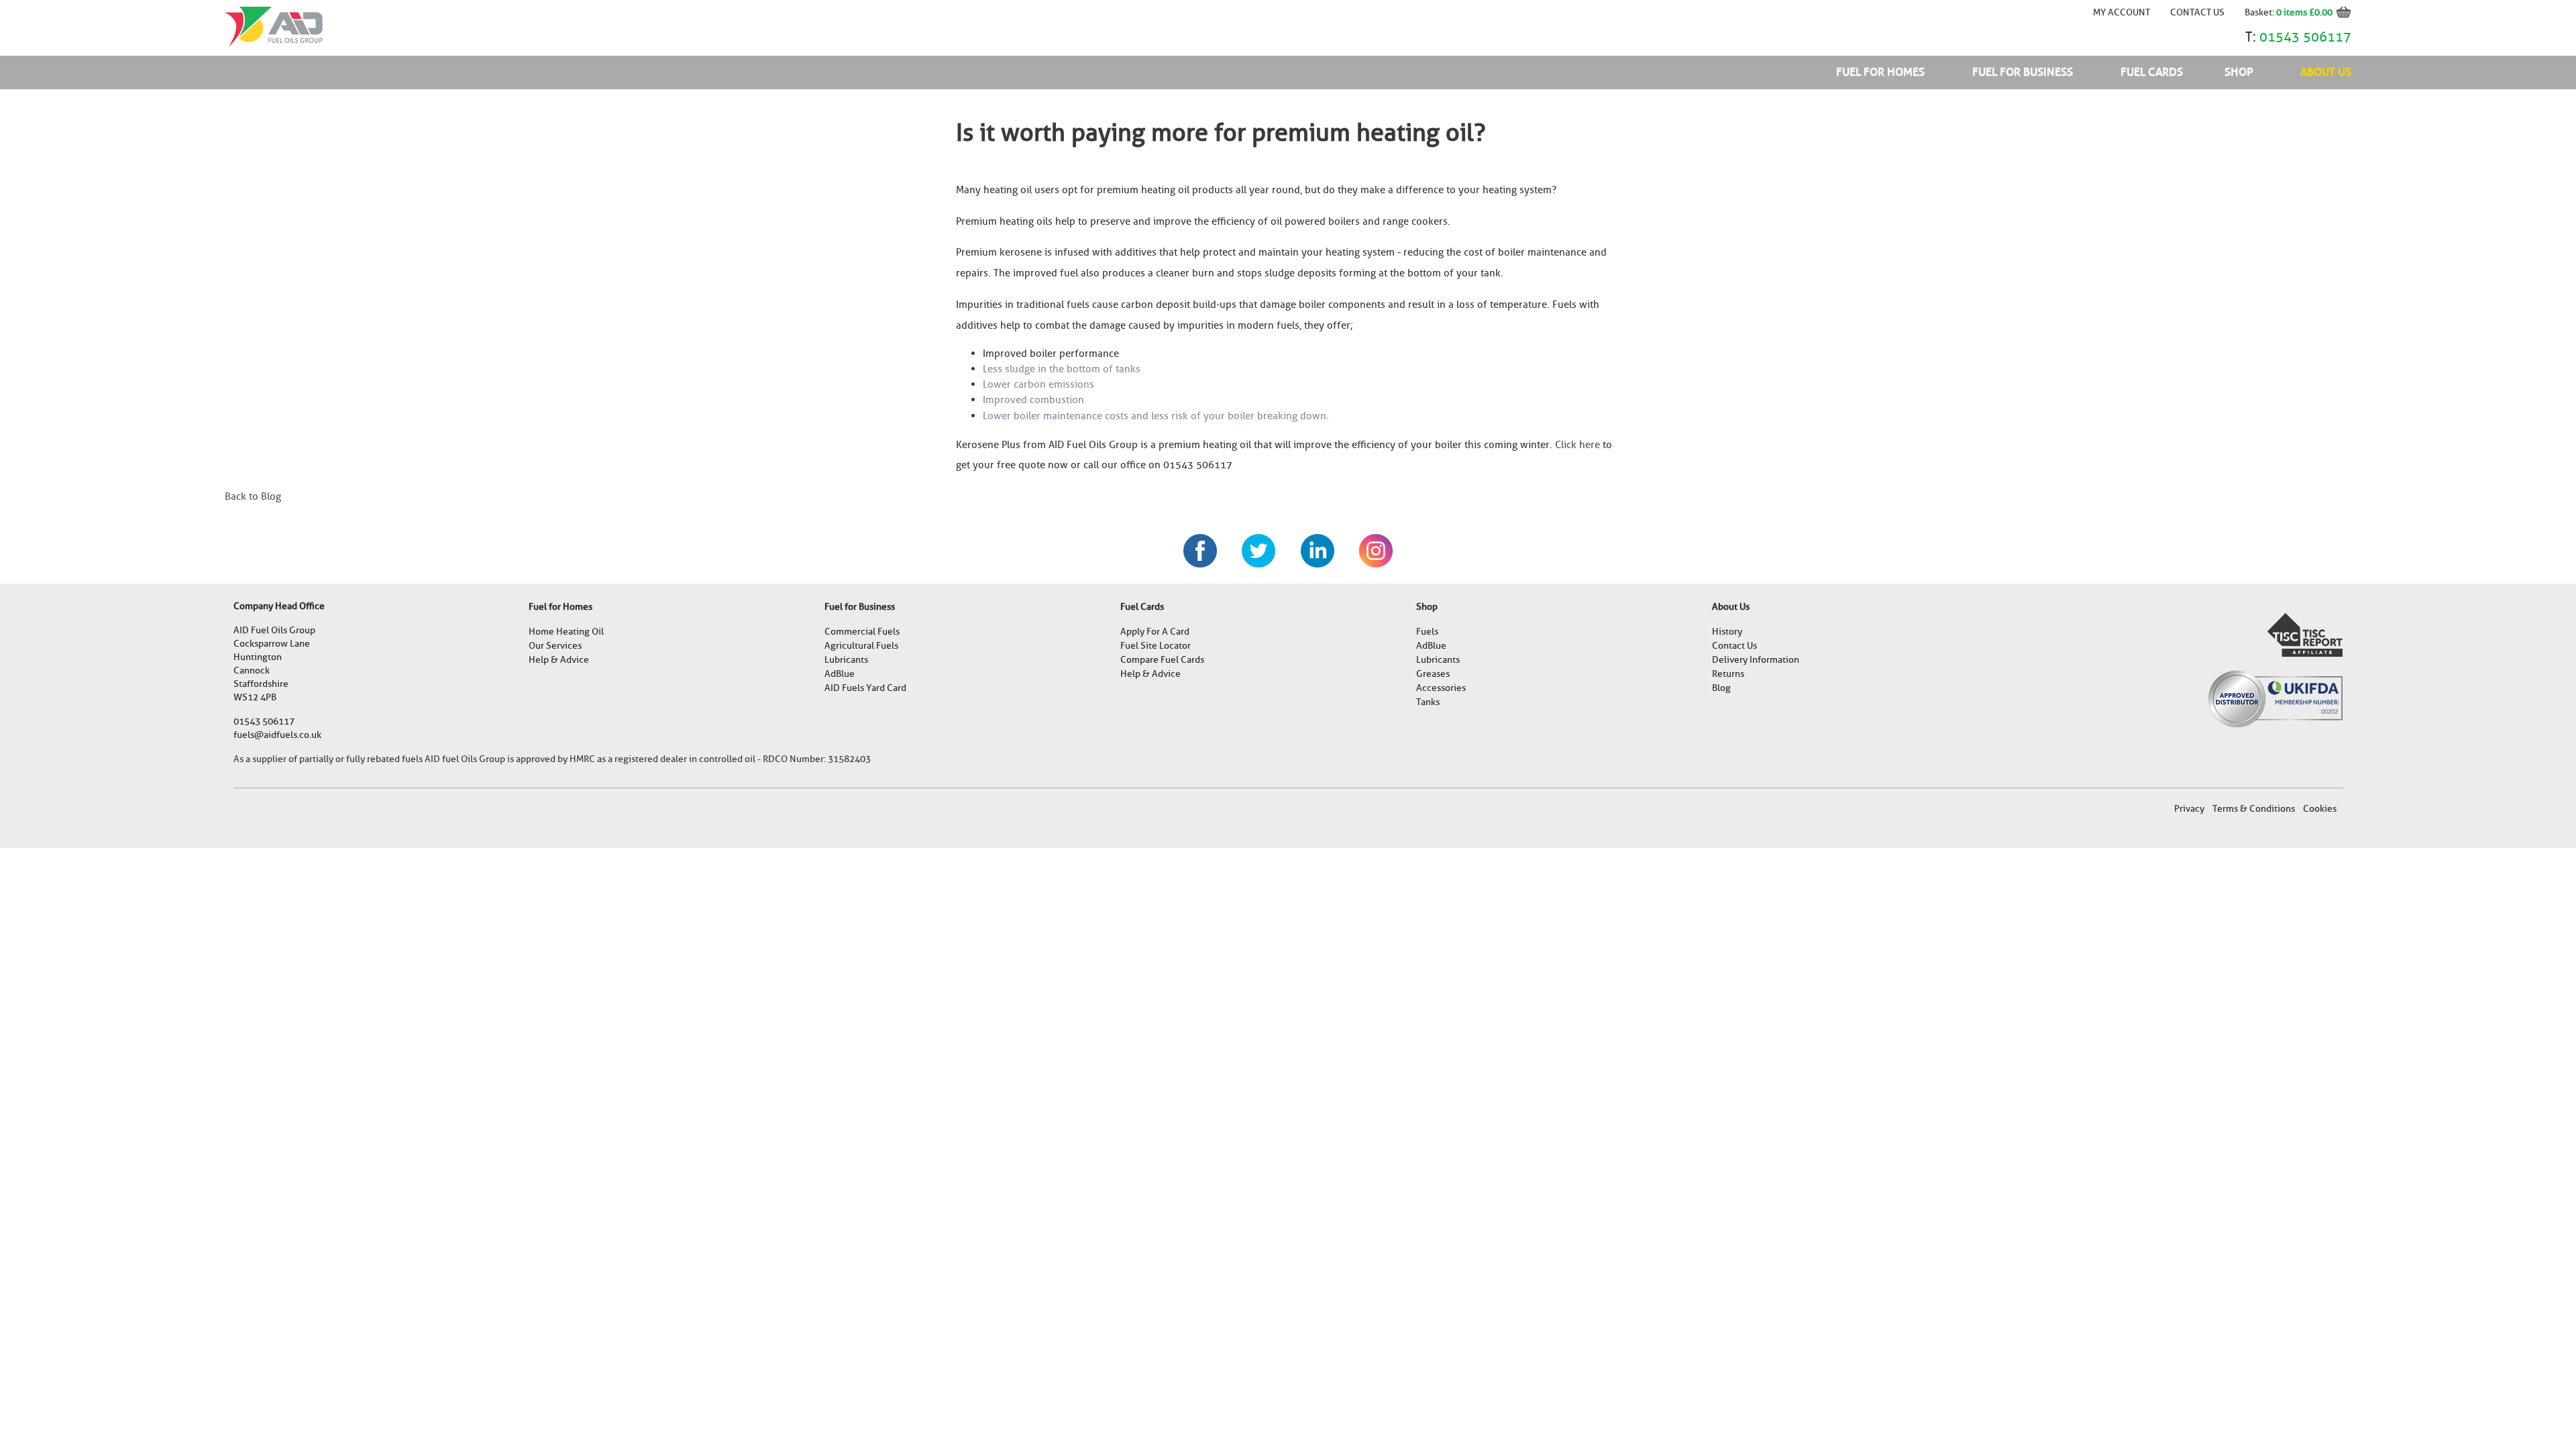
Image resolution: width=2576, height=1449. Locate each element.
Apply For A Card (1155, 632)
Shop (2239, 72)
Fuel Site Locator (1156, 646)
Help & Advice (559, 660)
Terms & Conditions (2254, 809)
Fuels (1427, 632)
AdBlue (840, 674)
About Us (2326, 72)
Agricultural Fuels (861, 646)
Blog (1721, 688)
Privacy (2189, 809)
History (1727, 632)
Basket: (2260, 12)
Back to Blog (253, 496)
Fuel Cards (2152, 72)
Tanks (1428, 702)
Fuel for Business (2023, 72)
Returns (1728, 674)
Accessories (1441, 688)
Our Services (555, 646)
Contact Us (2197, 12)
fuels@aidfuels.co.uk (277, 735)
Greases (1433, 674)
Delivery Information (1756, 660)
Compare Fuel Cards (1162, 660)
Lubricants (846, 660)
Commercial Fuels (862, 632)
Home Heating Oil (566, 632)
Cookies (2320, 809)
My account (2122, 12)
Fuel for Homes (1880, 72)
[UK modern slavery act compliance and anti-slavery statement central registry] (2305, 634)
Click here (1577, 445)
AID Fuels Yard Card (865, 688)
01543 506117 (2305, 37)
